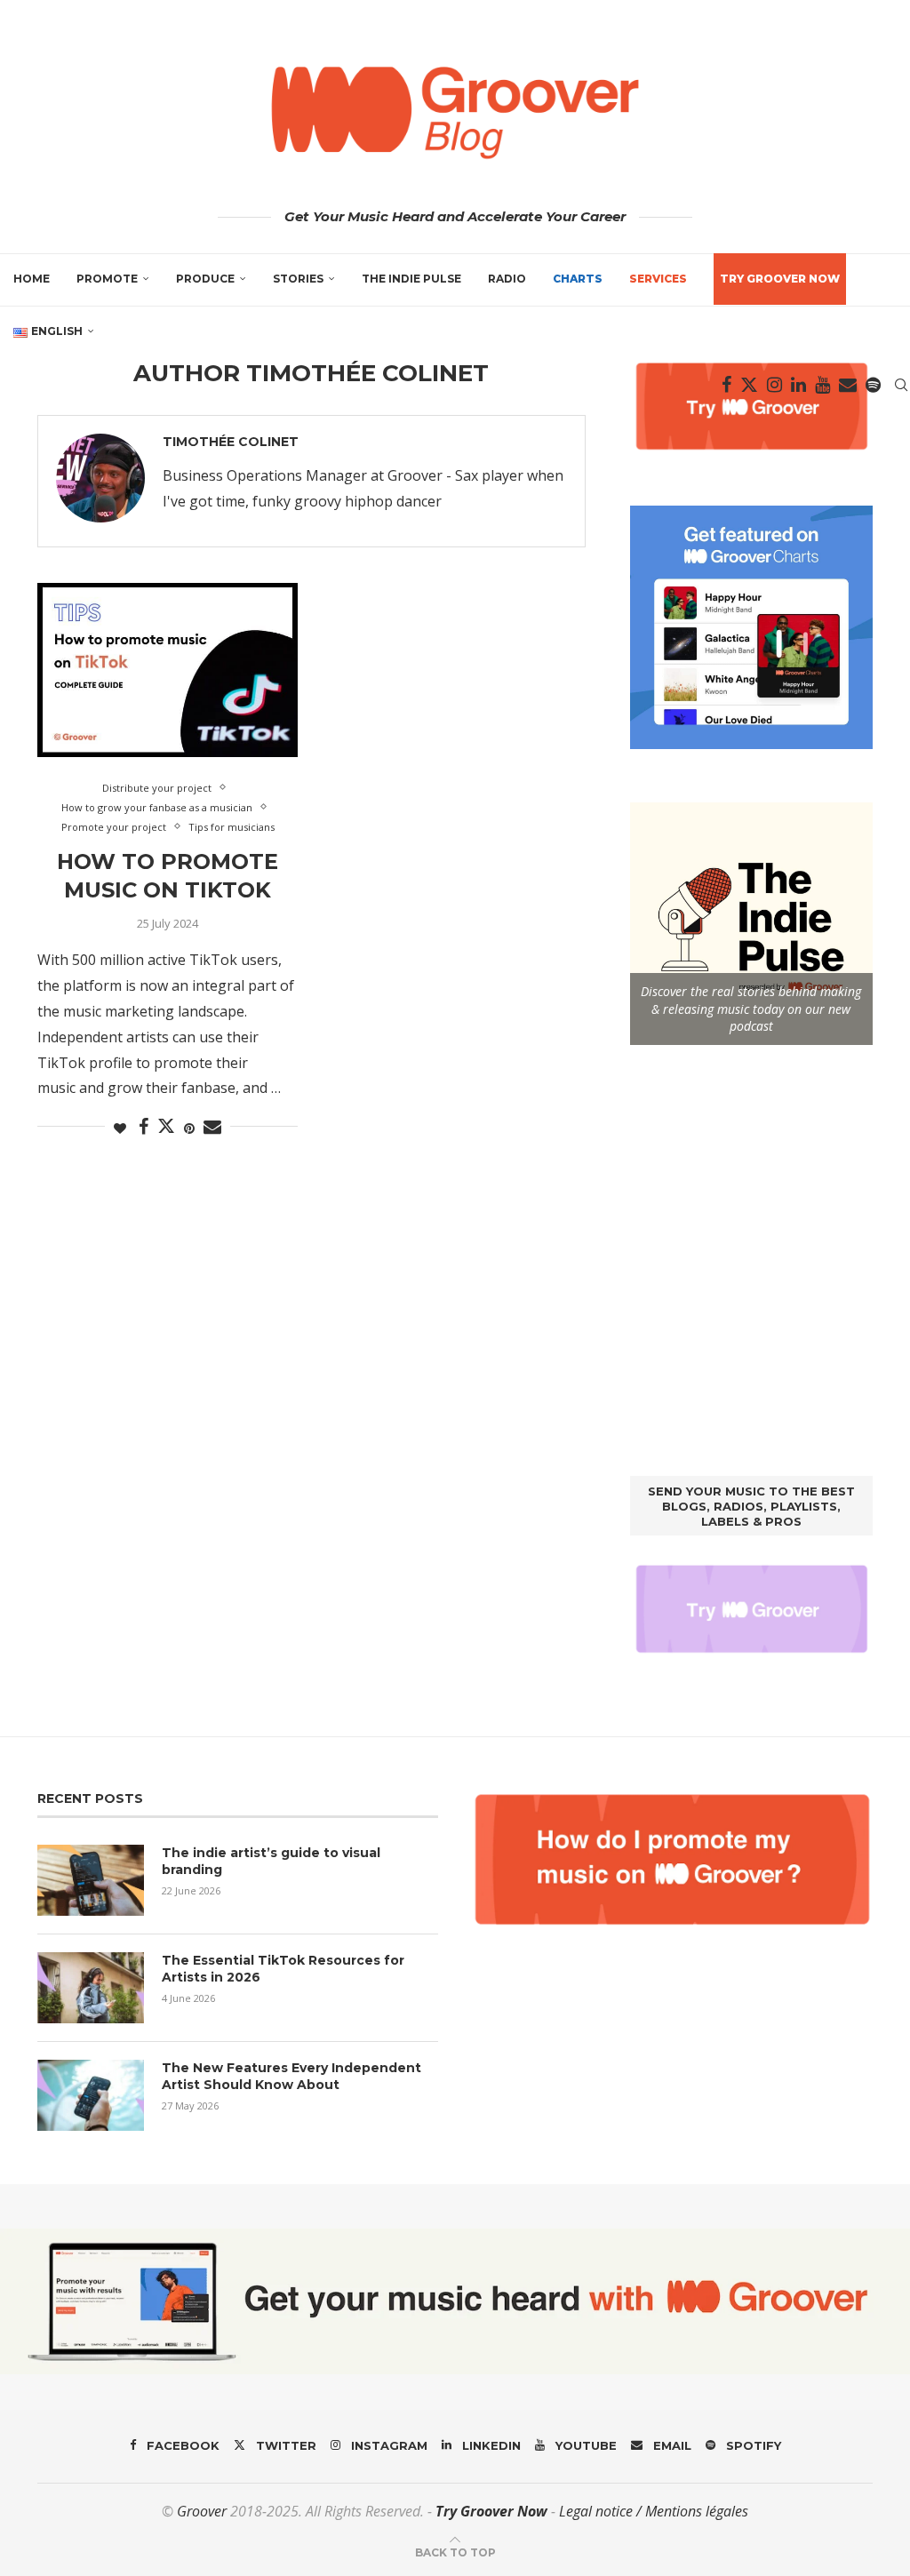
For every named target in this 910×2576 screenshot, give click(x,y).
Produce (205, 279)
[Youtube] (822, 385)
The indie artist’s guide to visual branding (271, 1862)
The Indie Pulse (411, 279)
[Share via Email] (212, 1127)
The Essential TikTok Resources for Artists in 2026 (283, 1969)
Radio (507, 279)
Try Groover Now (491, 2511)
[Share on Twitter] (166, 1126)
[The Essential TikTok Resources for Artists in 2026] (91, 1988)
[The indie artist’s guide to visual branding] (91, 1880)
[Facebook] (726, 385)
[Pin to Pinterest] (189, 1128)
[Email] (848, 385)
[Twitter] (749, 385)
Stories (298, 279)
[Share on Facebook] (144, 1127)
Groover (202, 2511)
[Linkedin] (798, 385)
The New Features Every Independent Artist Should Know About (291, 2077)
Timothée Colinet (231, 442)
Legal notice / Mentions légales (654, 2511)
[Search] (901, 385)
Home (32, 279)
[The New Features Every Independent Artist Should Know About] (91, 2095)
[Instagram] (774, 385)
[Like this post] (120, 1128)
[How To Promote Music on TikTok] (168, 670)
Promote (107, 279)
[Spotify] (873, 385)
